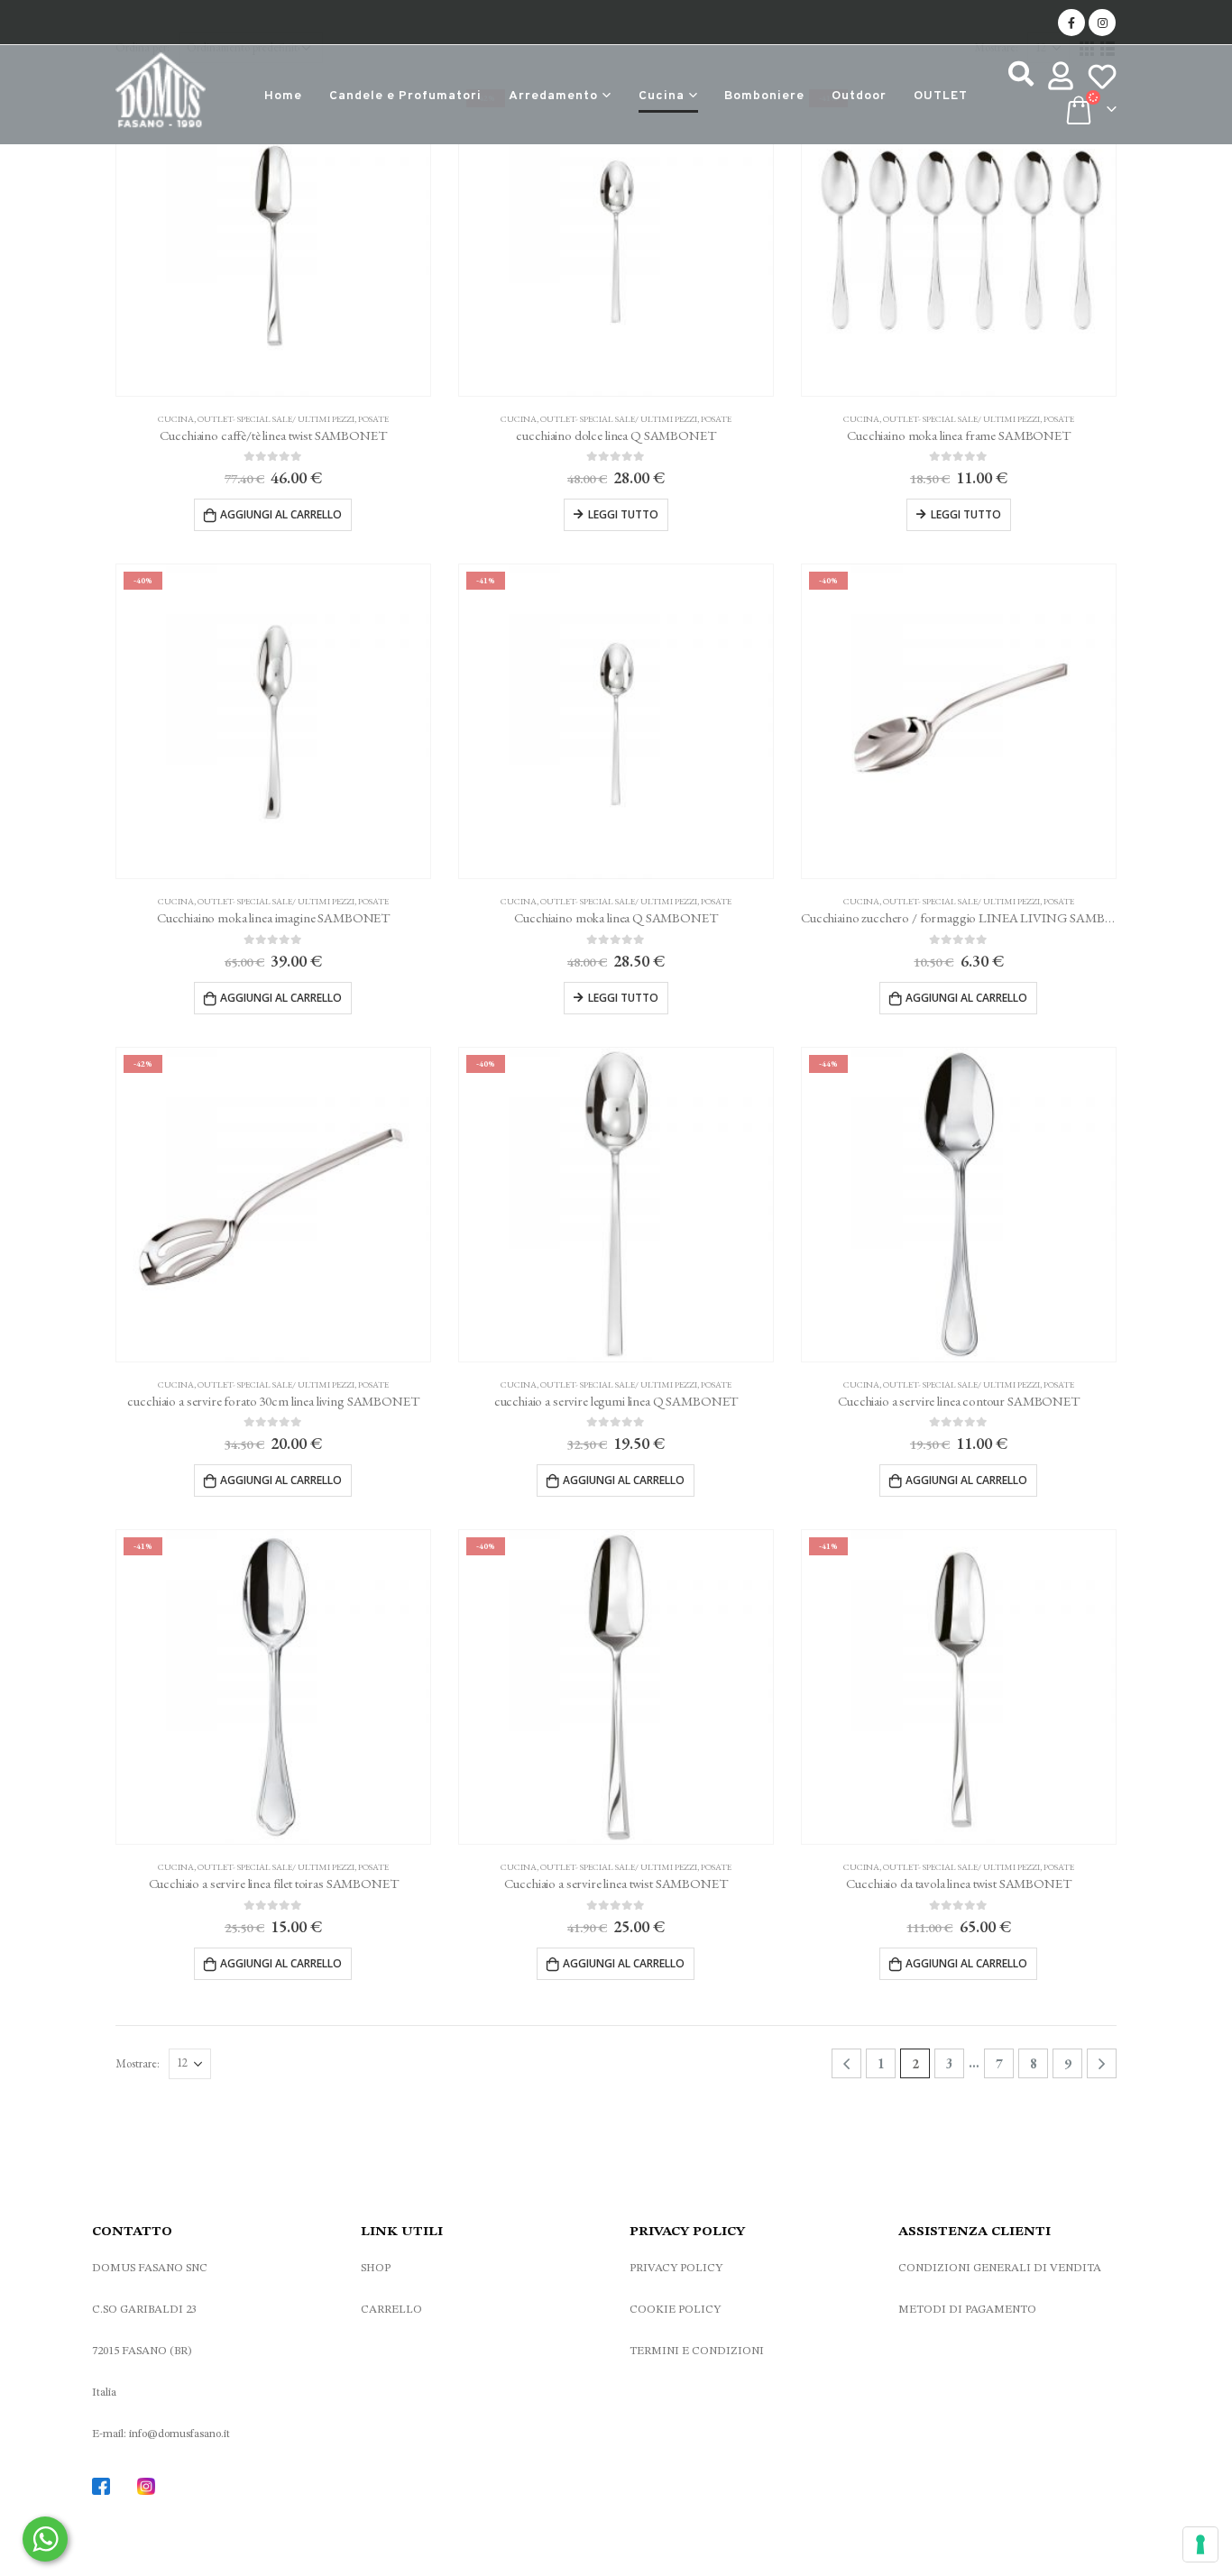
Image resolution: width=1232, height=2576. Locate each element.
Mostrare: (138, 2063)
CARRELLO (391, 2310)
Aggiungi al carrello (281, 514)
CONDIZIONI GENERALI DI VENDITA (1000, 2268)
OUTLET (941, 96)
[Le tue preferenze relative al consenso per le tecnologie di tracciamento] (1200, 2544)
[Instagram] (1102, 23)
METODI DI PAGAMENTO (967, 2310)
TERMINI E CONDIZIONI (697, 2351)
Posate (373, 419)
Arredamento (553, 96)
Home (283, 96)
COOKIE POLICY (675, 2310)
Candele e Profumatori (405, 96)
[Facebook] (1071, 23)
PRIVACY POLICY (676, 2268)
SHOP (376, 2268)
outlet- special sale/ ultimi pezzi (276, 419)
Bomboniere (764, 96)
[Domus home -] (161, 95)
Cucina (662, 96)
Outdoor (859, 96)
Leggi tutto (623, 514)
